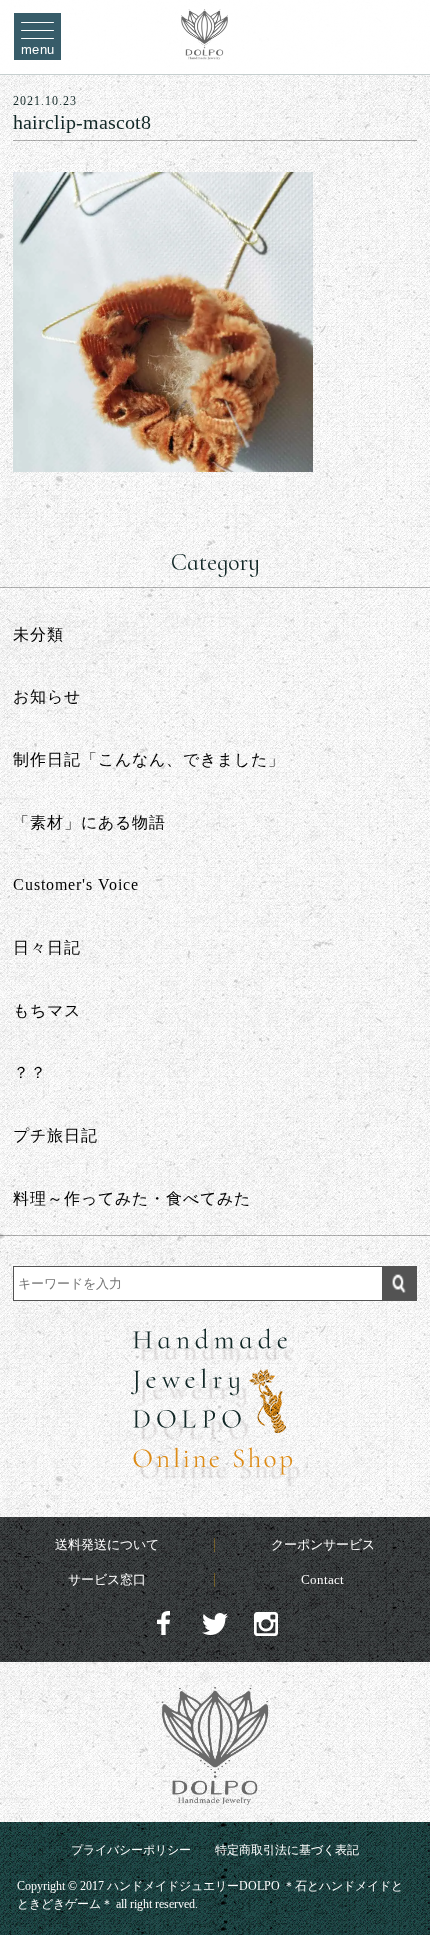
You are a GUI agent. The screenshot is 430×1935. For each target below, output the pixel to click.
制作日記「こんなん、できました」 (149, 759)
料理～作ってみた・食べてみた (132, 1198)
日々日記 (47, 947)
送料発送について (107, 1544)
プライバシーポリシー (131, 1850)
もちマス (47, 1010)
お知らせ (47, 696)
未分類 (38, 634)
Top (396, 1875)
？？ (30, 1072)
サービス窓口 (107, 1579)
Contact (322, 1579)
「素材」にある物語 (89, 822)
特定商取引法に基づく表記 (287, 1850)
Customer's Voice (76, 884)
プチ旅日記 (55, 1135)
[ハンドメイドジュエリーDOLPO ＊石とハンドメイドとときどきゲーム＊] (204, 49)
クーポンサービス (323, 1544)
